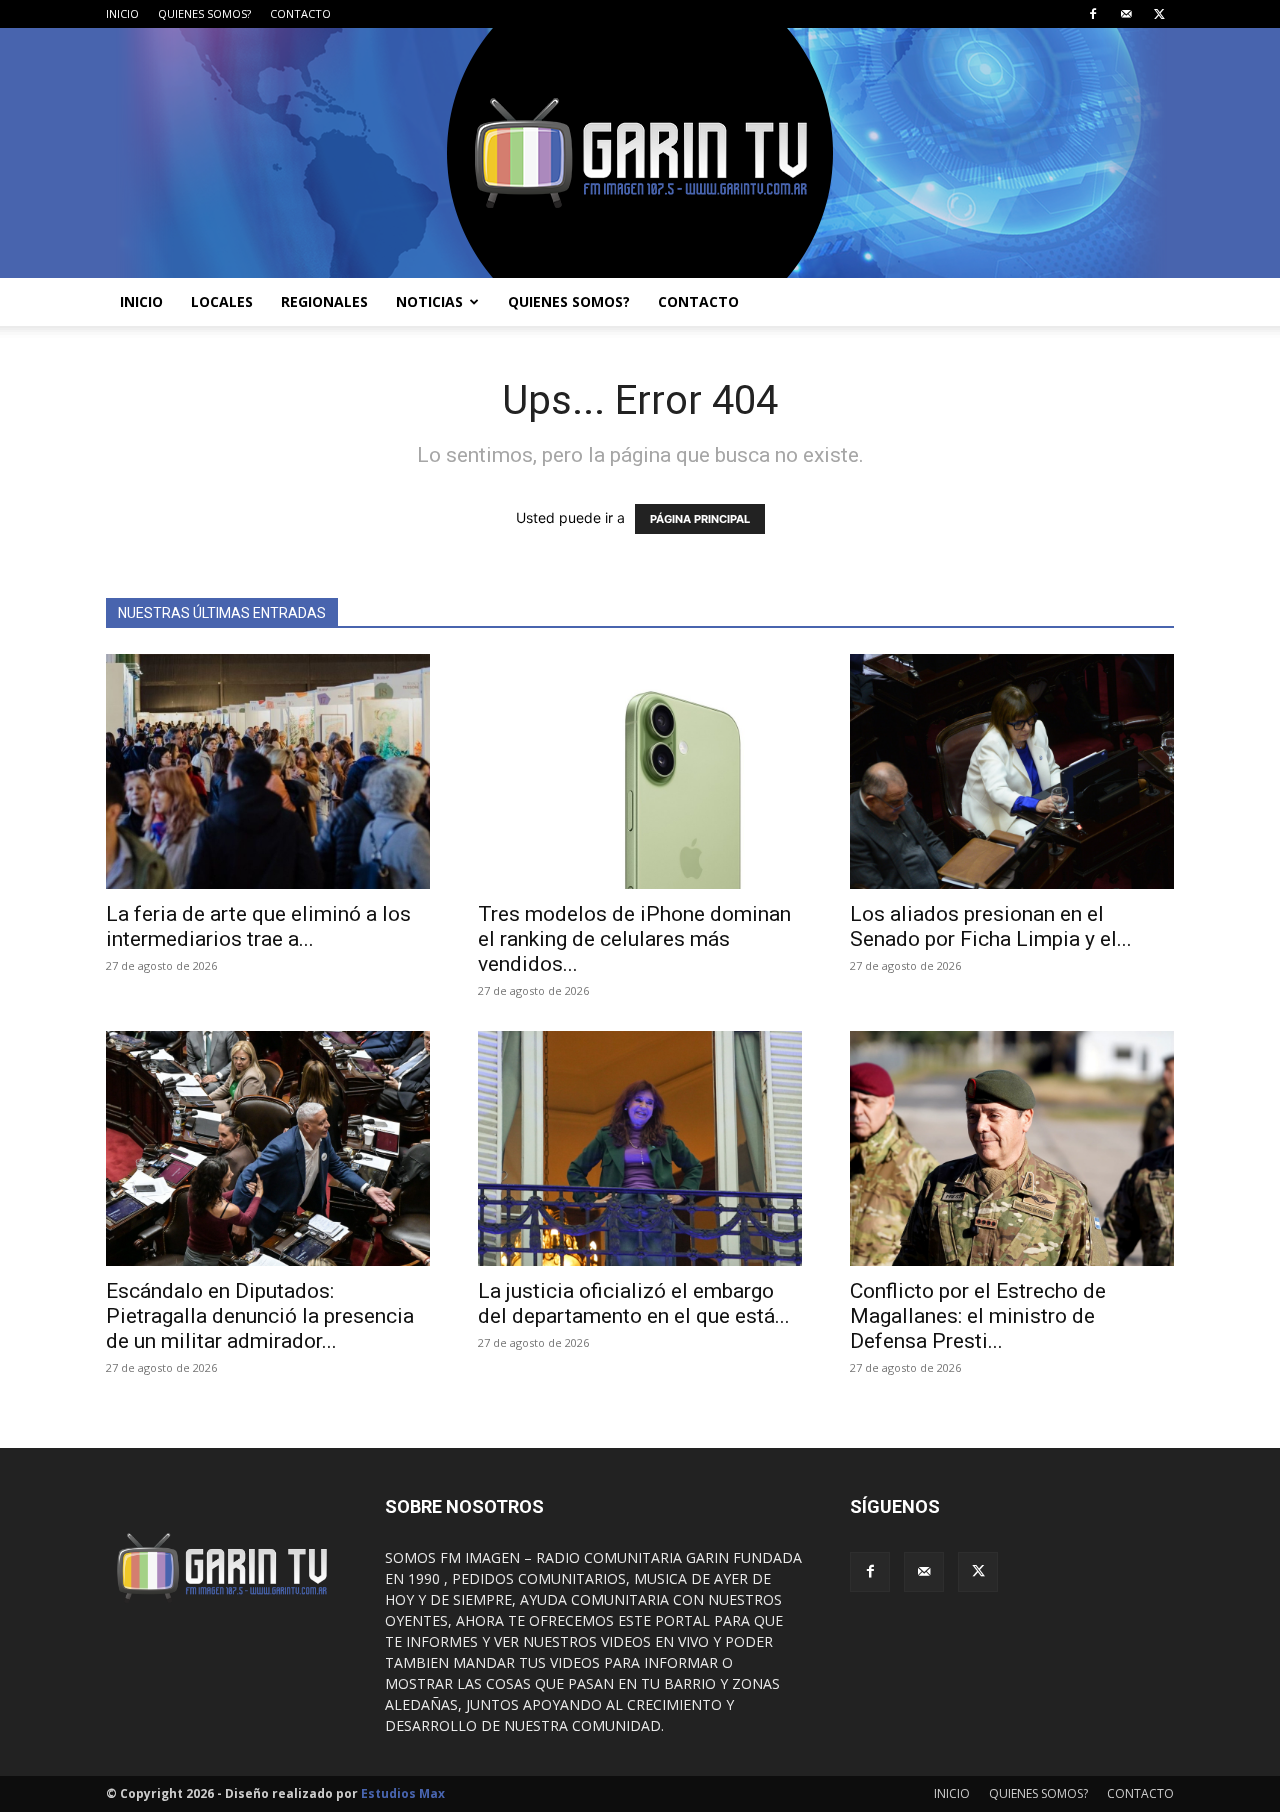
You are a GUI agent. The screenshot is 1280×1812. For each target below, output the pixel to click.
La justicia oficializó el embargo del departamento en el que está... (634, 1303)
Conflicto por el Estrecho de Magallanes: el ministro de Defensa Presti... (978, 1316)
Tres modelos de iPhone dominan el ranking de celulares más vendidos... (634, 939)
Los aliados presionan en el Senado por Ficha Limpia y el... (991, 926)
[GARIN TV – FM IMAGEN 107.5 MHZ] (640, 153)
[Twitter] (1159, 14)
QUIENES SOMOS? (204, 13)
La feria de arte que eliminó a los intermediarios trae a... (258, 926)
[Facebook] (1093, 14)
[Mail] (1126, 14)
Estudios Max (403, 1793)
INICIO (122, 13)
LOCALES (222, 301)
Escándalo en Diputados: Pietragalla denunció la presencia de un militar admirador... (260, 1316)
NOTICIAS (429, 301)
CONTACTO (300, 13)
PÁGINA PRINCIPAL (700, 519)
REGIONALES (324, 301)
